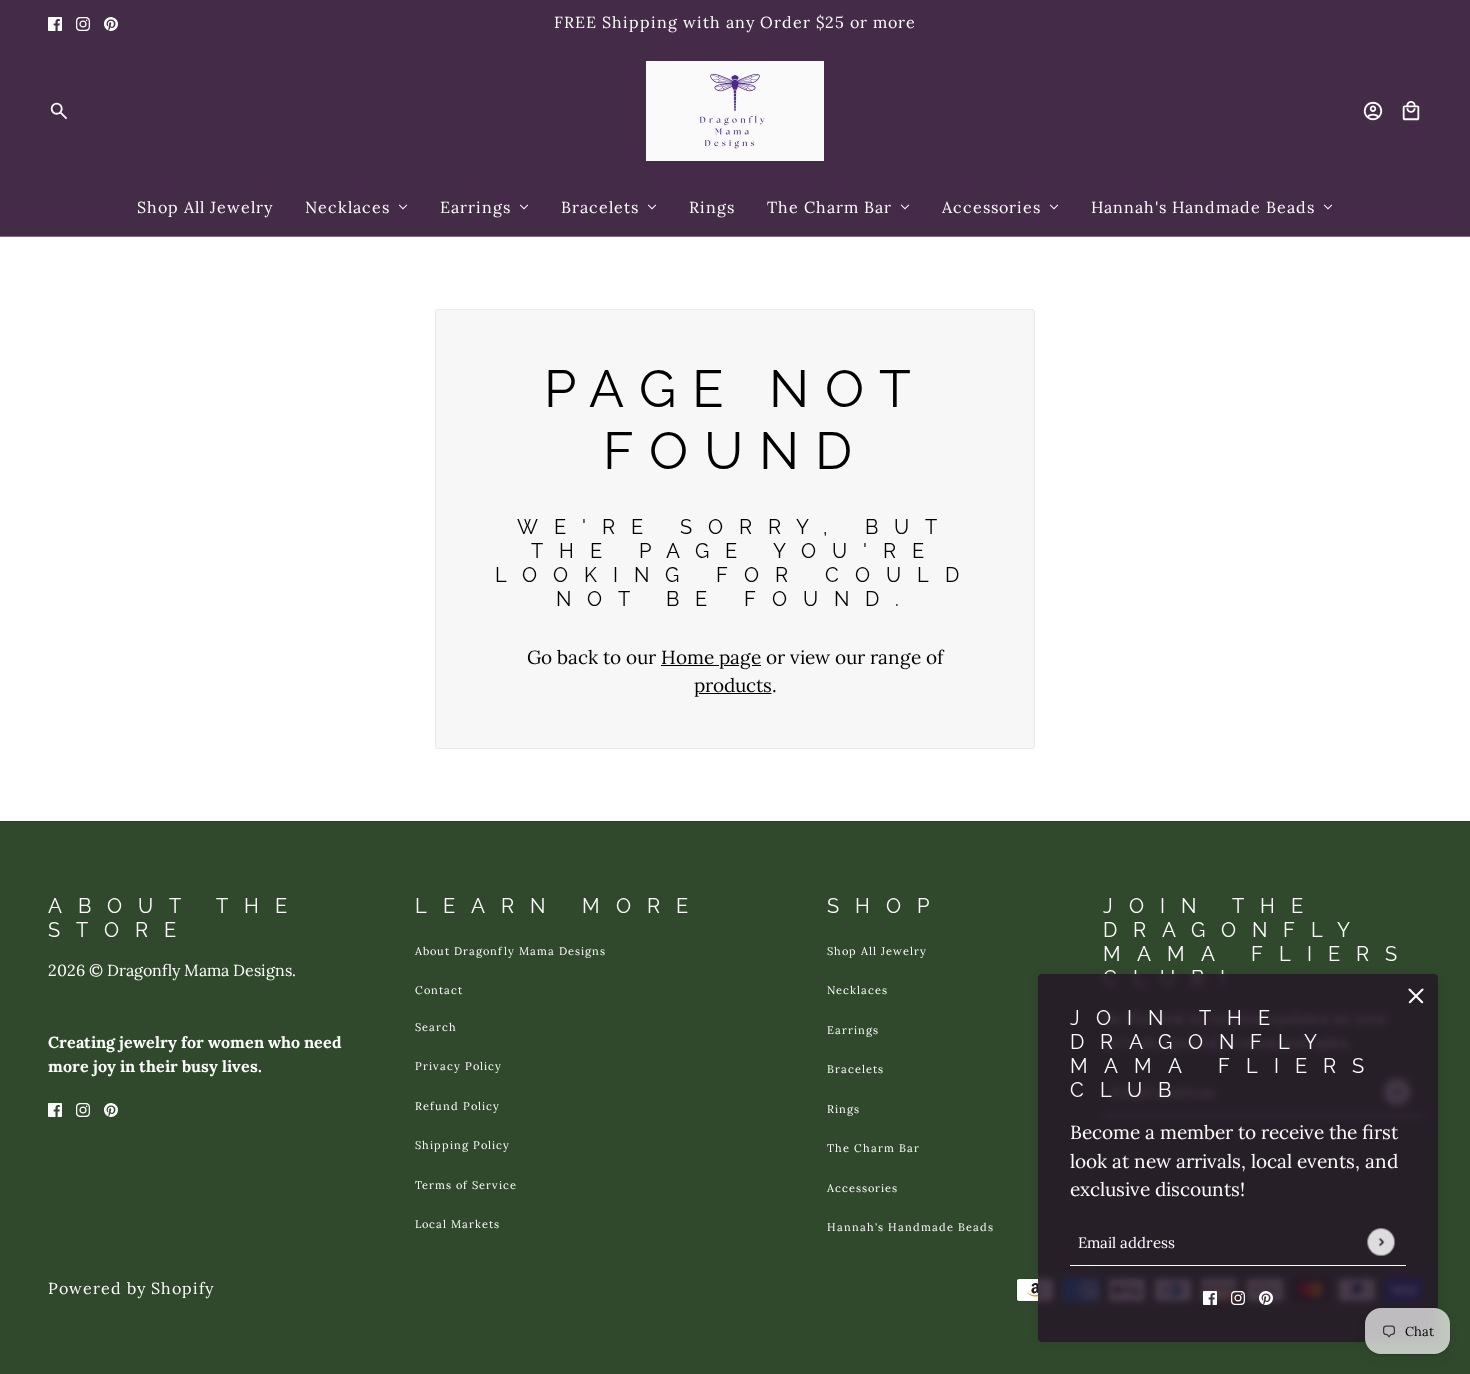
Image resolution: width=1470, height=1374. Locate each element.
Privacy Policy (458, 1066)
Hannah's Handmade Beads (910, 1227)
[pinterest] (111, 22)
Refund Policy (457, 1106)
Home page (711, 657)
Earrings (853, 1030)
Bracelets (855, 1069)
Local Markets (457, 1224)
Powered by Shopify (131, 1288)
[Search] (59, 111)
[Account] (1373, 111)
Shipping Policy (462, 1145)
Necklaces (857, 990)
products (733, 685)
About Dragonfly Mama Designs (510, 951)
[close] (1416, 996)
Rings (843, 1109)
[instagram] (83, 22)
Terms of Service (466, 1185)
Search (436, 1027)
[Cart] (1411, 111)
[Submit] (1380, 1241)
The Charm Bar (873, 1148)
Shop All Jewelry (877, 951)
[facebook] (55, 22)
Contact (439, 990)
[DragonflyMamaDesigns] (735, 111)
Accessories (862, 1188)
